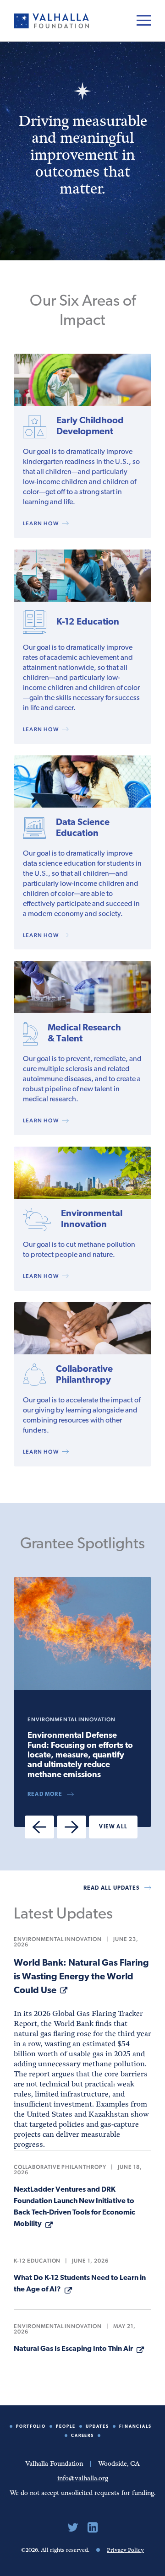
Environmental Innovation (58, 1939)
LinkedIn (93, 2527)
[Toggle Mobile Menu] (144, 20)
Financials (136, 2427)
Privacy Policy (125, 2550)
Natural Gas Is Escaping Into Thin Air (73, 2349)
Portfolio (31, 2427)
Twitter (73, 2527)
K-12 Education (37, 2261)
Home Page (51, 21)
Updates (97, 2427)
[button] (39, 1827)
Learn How (41, 523)
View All (113, 1827)
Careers (83, 2436)
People (66, 2427)
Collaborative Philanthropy (60, 2167)
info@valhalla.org (83, 2478)
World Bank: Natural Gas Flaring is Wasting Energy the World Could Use (81, 1977)
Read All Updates (112, 1888)
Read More (45, 1795)
